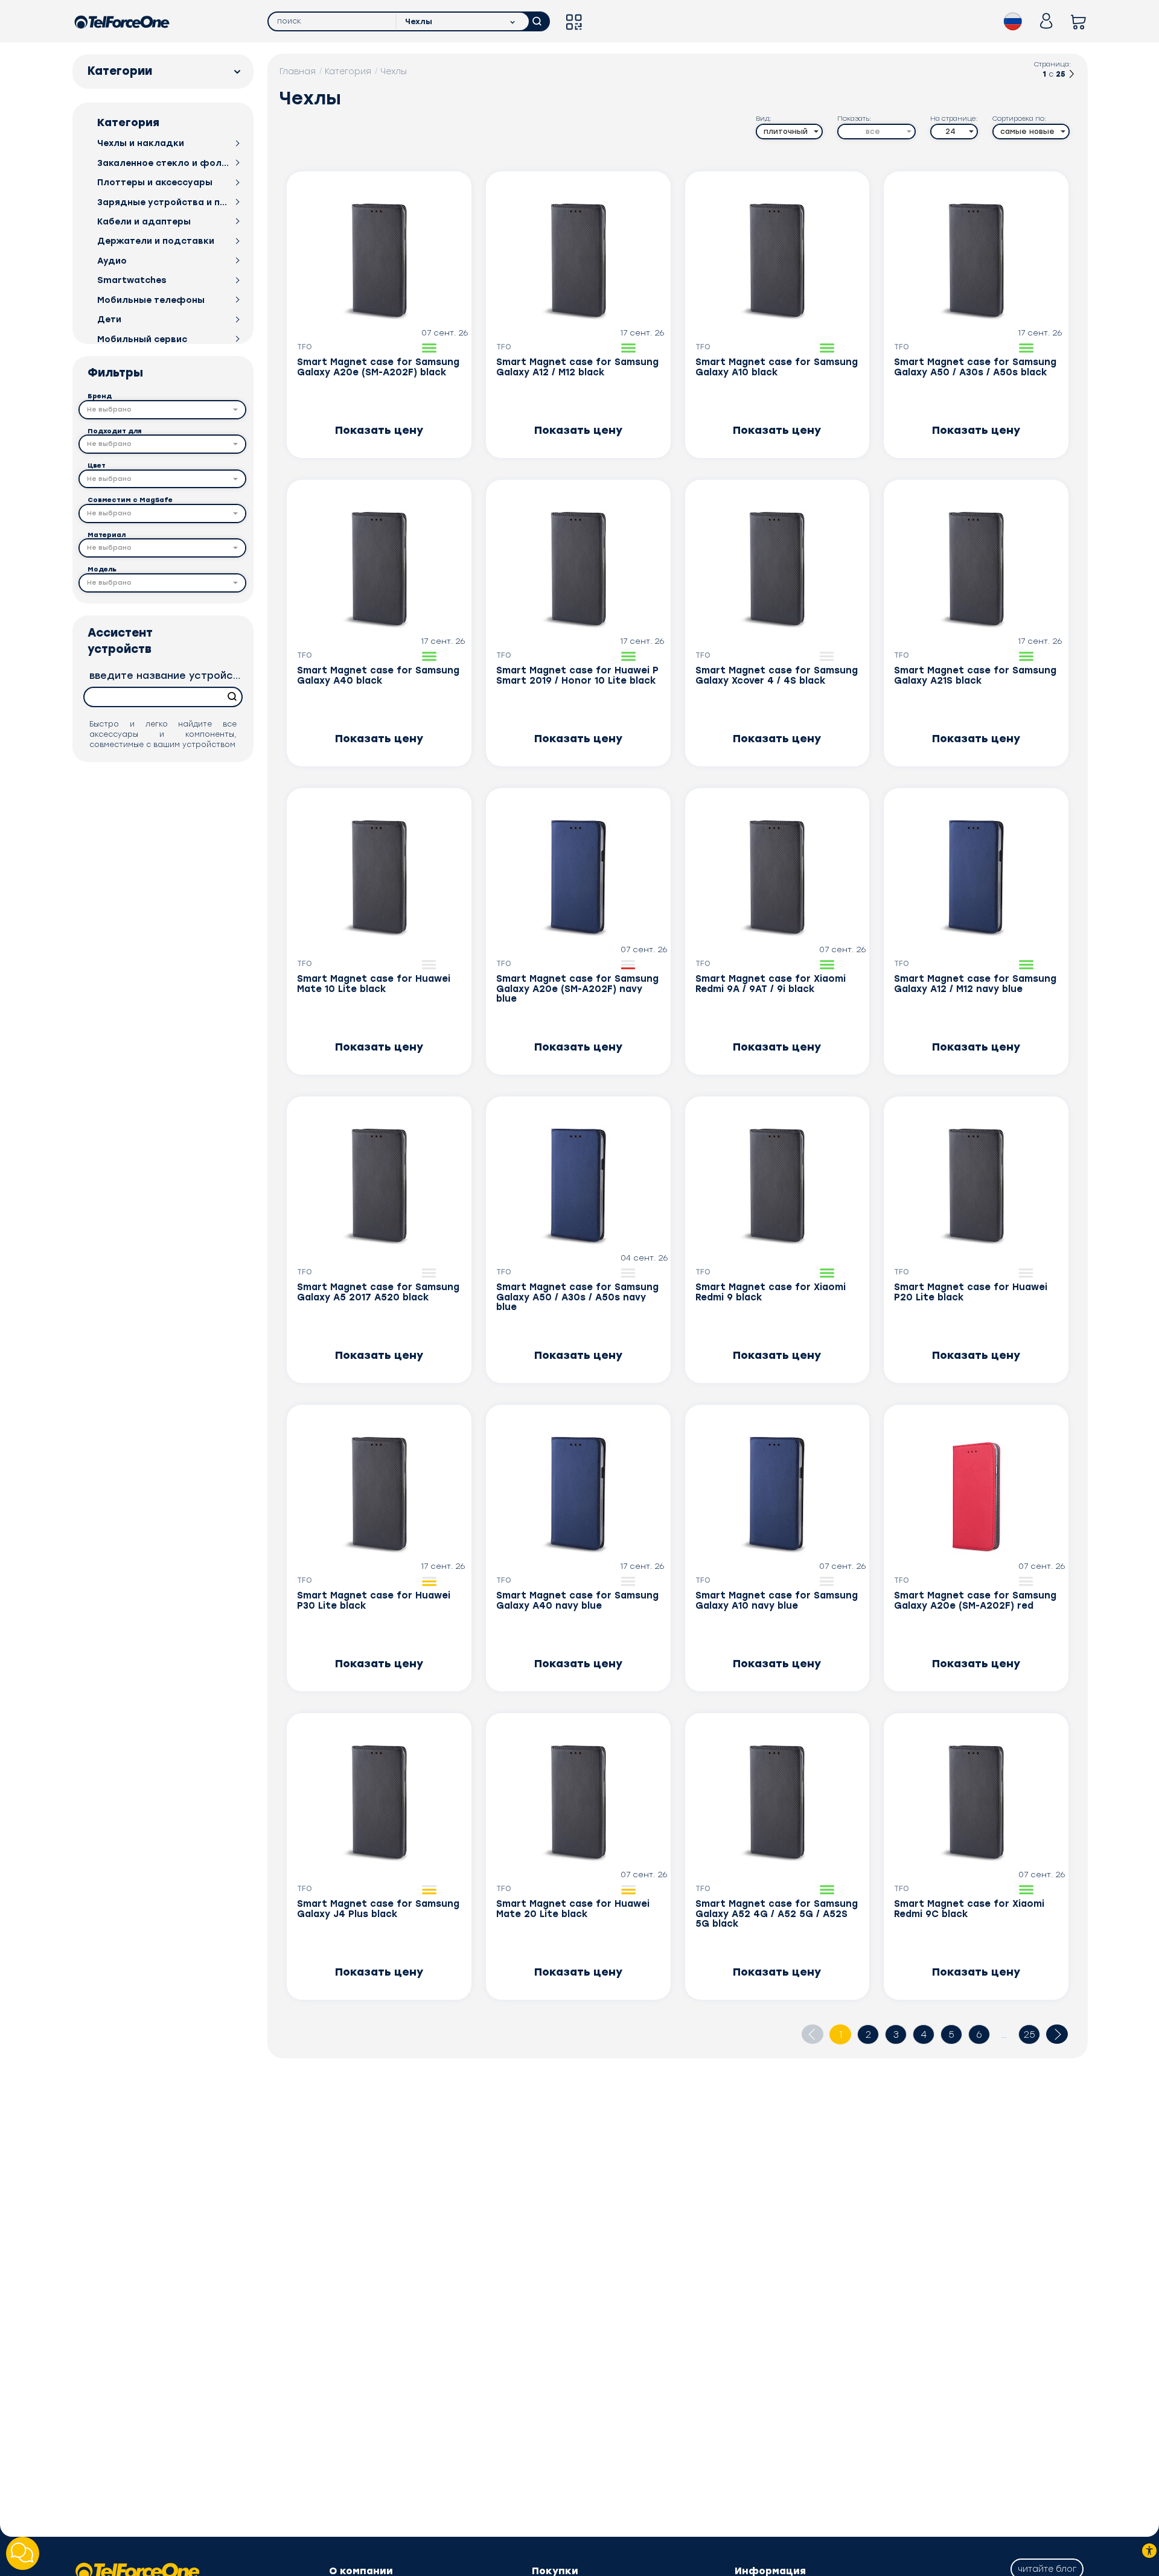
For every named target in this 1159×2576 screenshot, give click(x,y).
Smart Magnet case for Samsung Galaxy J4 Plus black (378, 1909)
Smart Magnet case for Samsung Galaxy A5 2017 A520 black (378, 1293)
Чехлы (394, 72)
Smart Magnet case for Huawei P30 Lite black (374, 1601)
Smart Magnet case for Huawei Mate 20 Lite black (573, 1909)
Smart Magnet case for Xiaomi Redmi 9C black (969, 1909)
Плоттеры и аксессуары (155, 183)
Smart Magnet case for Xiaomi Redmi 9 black (771, 1293)
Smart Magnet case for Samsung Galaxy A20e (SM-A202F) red (975, 1601)
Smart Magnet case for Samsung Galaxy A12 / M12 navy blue (975, 984)
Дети (109, 320)
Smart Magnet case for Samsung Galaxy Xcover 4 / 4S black (777, 676)
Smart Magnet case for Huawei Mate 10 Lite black (374, 984)
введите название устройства (166, 676)
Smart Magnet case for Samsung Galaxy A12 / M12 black (577, 367)
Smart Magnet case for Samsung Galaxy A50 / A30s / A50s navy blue (577, 1297)
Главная (298, 72)
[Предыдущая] (813, 2034)
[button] (162, 410)
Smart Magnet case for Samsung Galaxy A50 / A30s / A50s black (975, 367)
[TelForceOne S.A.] (122, 21)
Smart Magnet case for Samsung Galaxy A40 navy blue (577, 1601)
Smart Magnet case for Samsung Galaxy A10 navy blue (777, 1601)
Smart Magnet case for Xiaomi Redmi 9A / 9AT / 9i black (771, 984)
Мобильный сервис (142, 339)
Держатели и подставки (156, 241)
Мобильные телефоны (151, 300)
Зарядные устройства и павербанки (163, 202)
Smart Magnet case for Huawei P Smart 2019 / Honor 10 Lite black (577, 676)
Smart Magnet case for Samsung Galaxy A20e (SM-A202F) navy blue (577, 989)
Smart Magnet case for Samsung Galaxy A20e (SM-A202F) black (378, 367)
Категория (348, 72)
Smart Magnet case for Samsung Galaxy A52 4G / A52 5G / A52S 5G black (777, 1914)
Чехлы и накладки (141, 143)
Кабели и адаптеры (144, 222)
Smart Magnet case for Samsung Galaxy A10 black (777, 367)
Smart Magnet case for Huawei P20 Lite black (971, 1293)
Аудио (112, 261)
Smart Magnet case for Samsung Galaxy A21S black (975, 676)
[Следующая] (1072, 76)
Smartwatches (132, 280)
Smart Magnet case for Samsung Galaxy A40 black (378, 676)
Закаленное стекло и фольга (163, 163)
